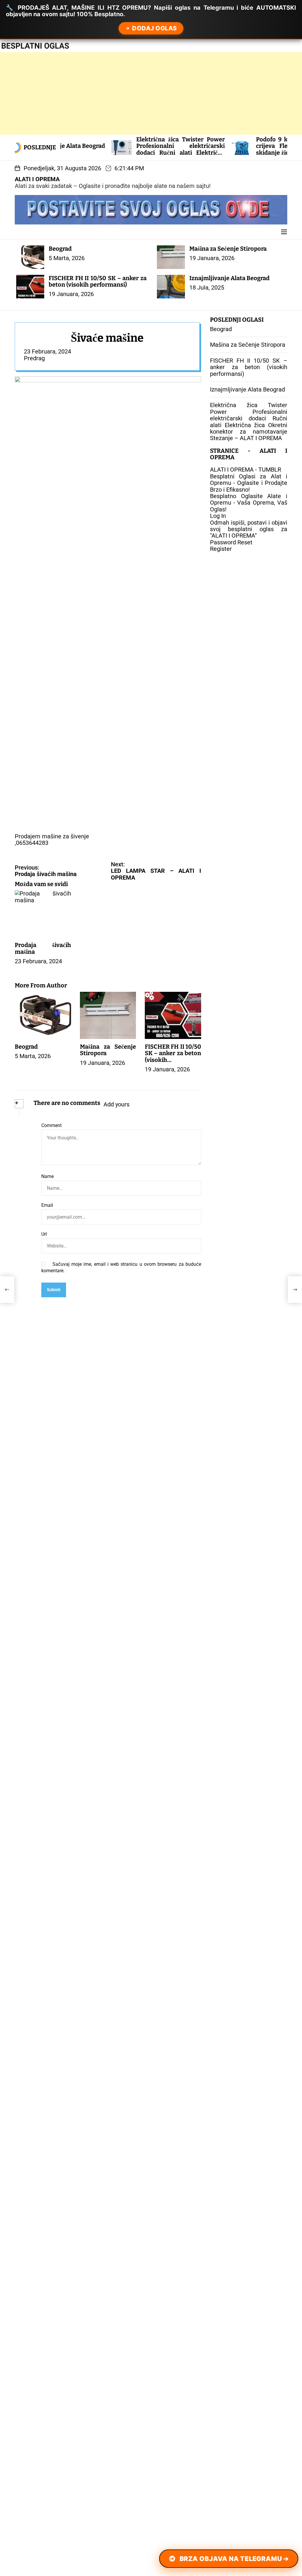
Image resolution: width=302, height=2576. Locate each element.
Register (221, 549)
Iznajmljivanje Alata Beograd (229, 278)
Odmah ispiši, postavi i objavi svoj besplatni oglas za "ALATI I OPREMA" (249, 529)
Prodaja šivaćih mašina (43, 948)
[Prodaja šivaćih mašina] (7, 1290)
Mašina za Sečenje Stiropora (228, 249)
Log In (218, 516)
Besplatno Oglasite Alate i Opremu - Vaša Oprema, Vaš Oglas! (249, 503)
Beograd (60, 249)
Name (47, 1177)
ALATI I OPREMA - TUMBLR (246, 470)
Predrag (34, 358)
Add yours (116, 1104)
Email (47, 1205)
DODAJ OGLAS (155, 28)
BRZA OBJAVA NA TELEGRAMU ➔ (234, 2559)
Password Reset (231, 542)
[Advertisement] (151, 93)
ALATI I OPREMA (37, 179)
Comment (51, 1126)
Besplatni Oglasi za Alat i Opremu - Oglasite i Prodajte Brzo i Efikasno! (249, 483)
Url (44, 1234)
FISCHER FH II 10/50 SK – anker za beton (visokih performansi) (98, 281)
